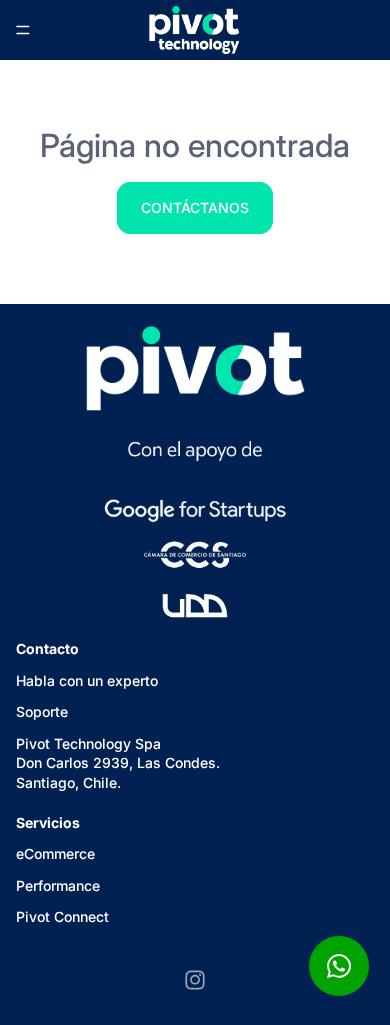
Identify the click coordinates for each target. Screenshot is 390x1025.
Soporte (42, 711)
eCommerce (55, 853)
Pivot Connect (62, 916)
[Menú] (23, 30)
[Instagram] (195, 980)
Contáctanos (195, 207)
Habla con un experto (87, 679)
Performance (58, 884)
